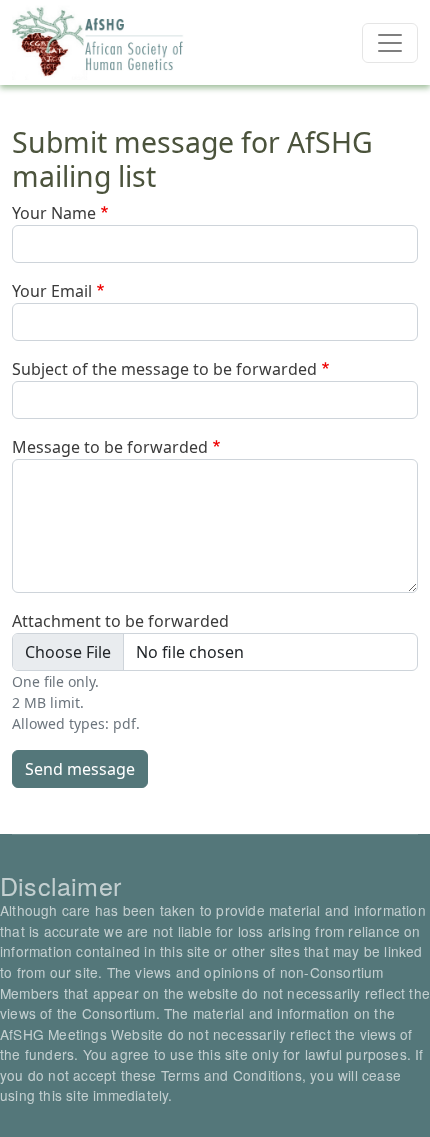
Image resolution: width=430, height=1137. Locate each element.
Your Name (54, 213)
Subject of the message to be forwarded (164, 369)
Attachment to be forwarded (120, 621)
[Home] (98, 42)
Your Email (52, 291)
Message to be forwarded (110, 447)
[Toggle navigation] (390, 43)
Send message (80, 769)
